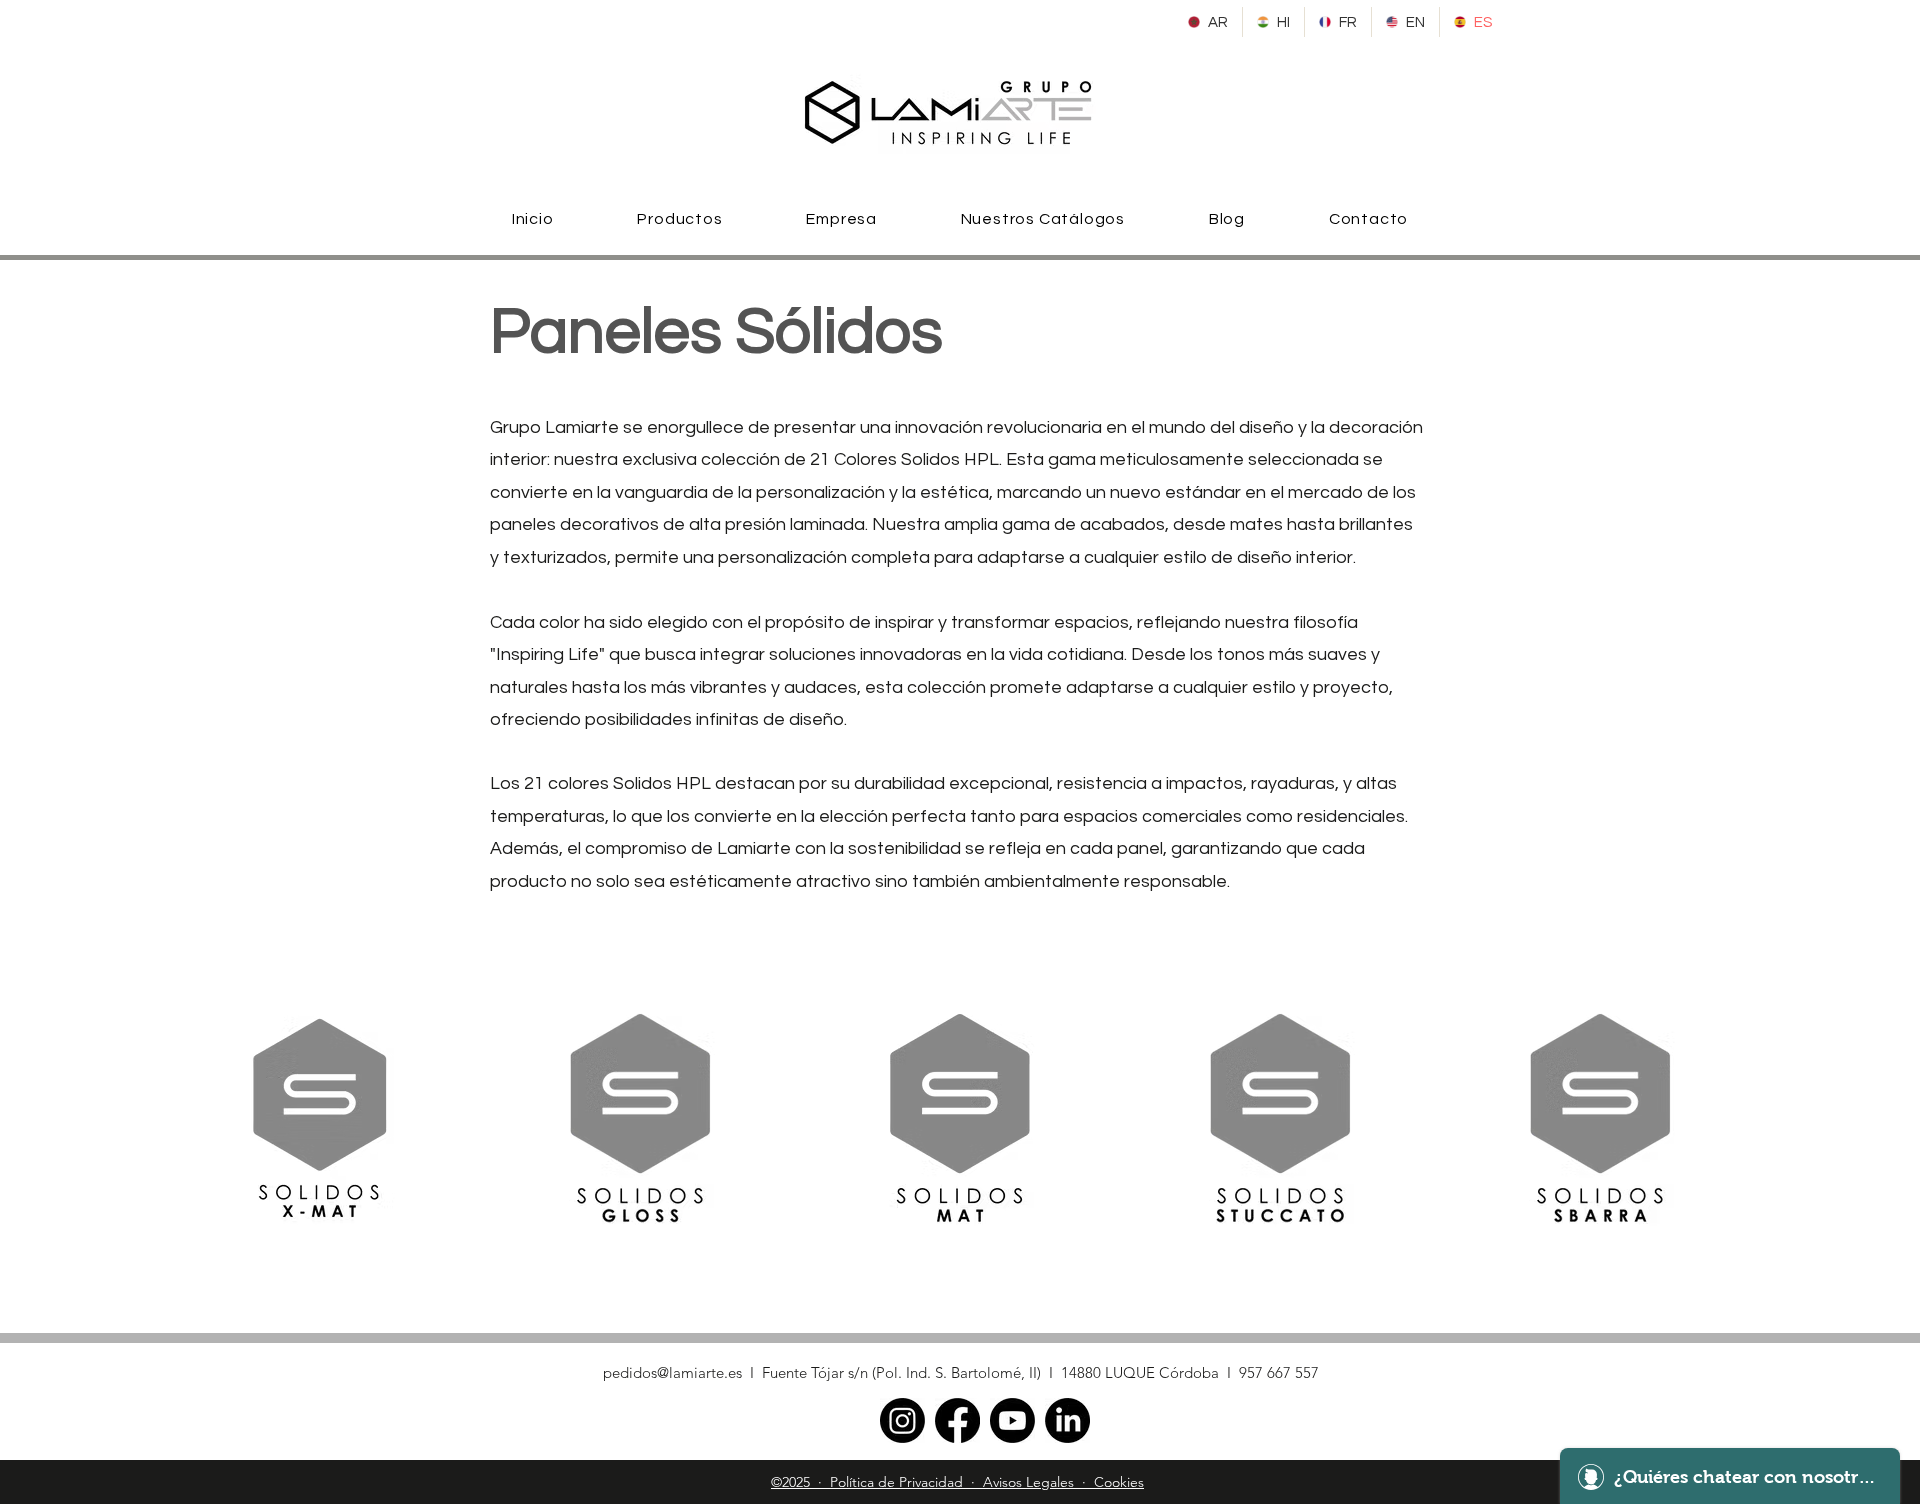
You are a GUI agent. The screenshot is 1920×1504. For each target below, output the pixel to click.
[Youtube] (1012, 1420)
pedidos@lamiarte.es (672, 1372)
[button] (680, 219)
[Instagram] (902, 1420)
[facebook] (957, 1420)
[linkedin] (1067, 1420)
